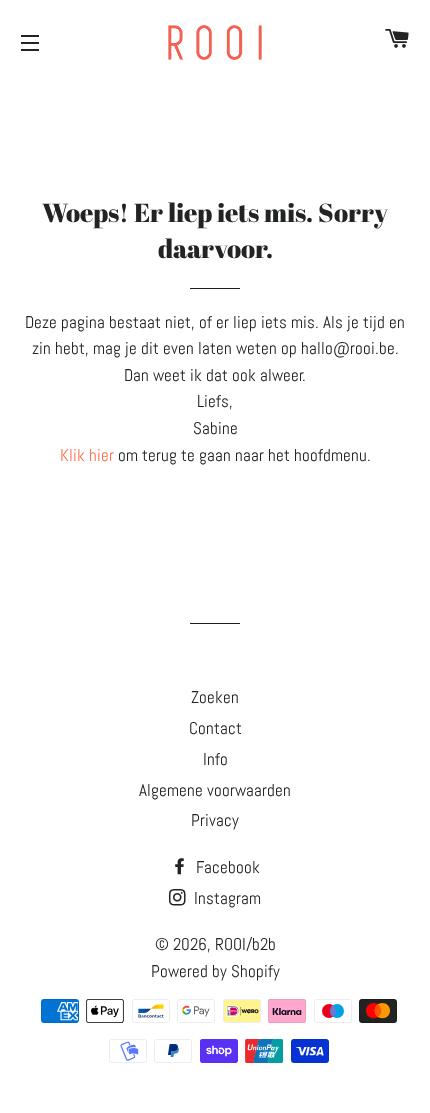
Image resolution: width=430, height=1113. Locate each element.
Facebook (226, 867)
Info (215, 759)
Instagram (225, 898)
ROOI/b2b (245, 944)
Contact (215, 728)
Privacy (215, 820)
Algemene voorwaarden (215, 790)
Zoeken (215, 697)
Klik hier (87, 455)
